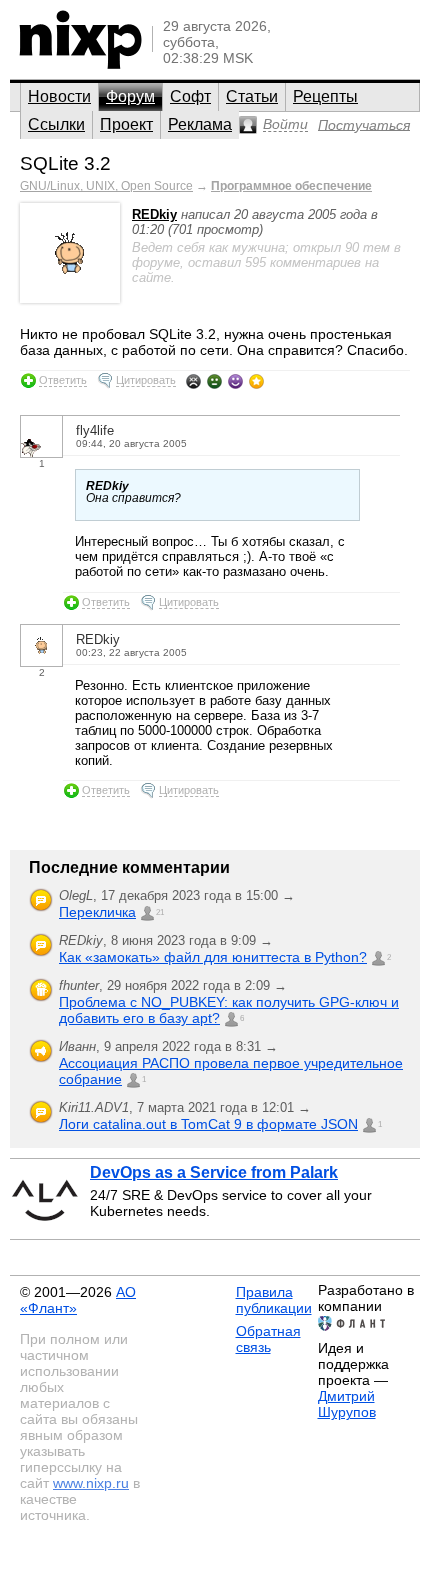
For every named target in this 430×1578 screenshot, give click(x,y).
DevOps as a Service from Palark (214, 1172)
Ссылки (56, 124)
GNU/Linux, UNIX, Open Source (106, 186)
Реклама (200, 124)
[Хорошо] (235, 381)
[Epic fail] (193, 381)
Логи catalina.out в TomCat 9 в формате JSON (208, 1124)
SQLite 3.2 (65, 163)
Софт (190, 96)
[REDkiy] (70, 298)
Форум (130, 96)
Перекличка (97, 912)
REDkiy (154, 214)
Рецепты (325, 96)
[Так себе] (214, 381)
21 (160, 912)
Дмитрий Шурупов (347, 1404)
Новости (59, 96)
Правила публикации (274, 1300)
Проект (126, 124)
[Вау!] (256, 381)
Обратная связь (268, 1339)
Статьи (252, 96)
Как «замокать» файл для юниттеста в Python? (213, 957)
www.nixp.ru (91, 1483)
